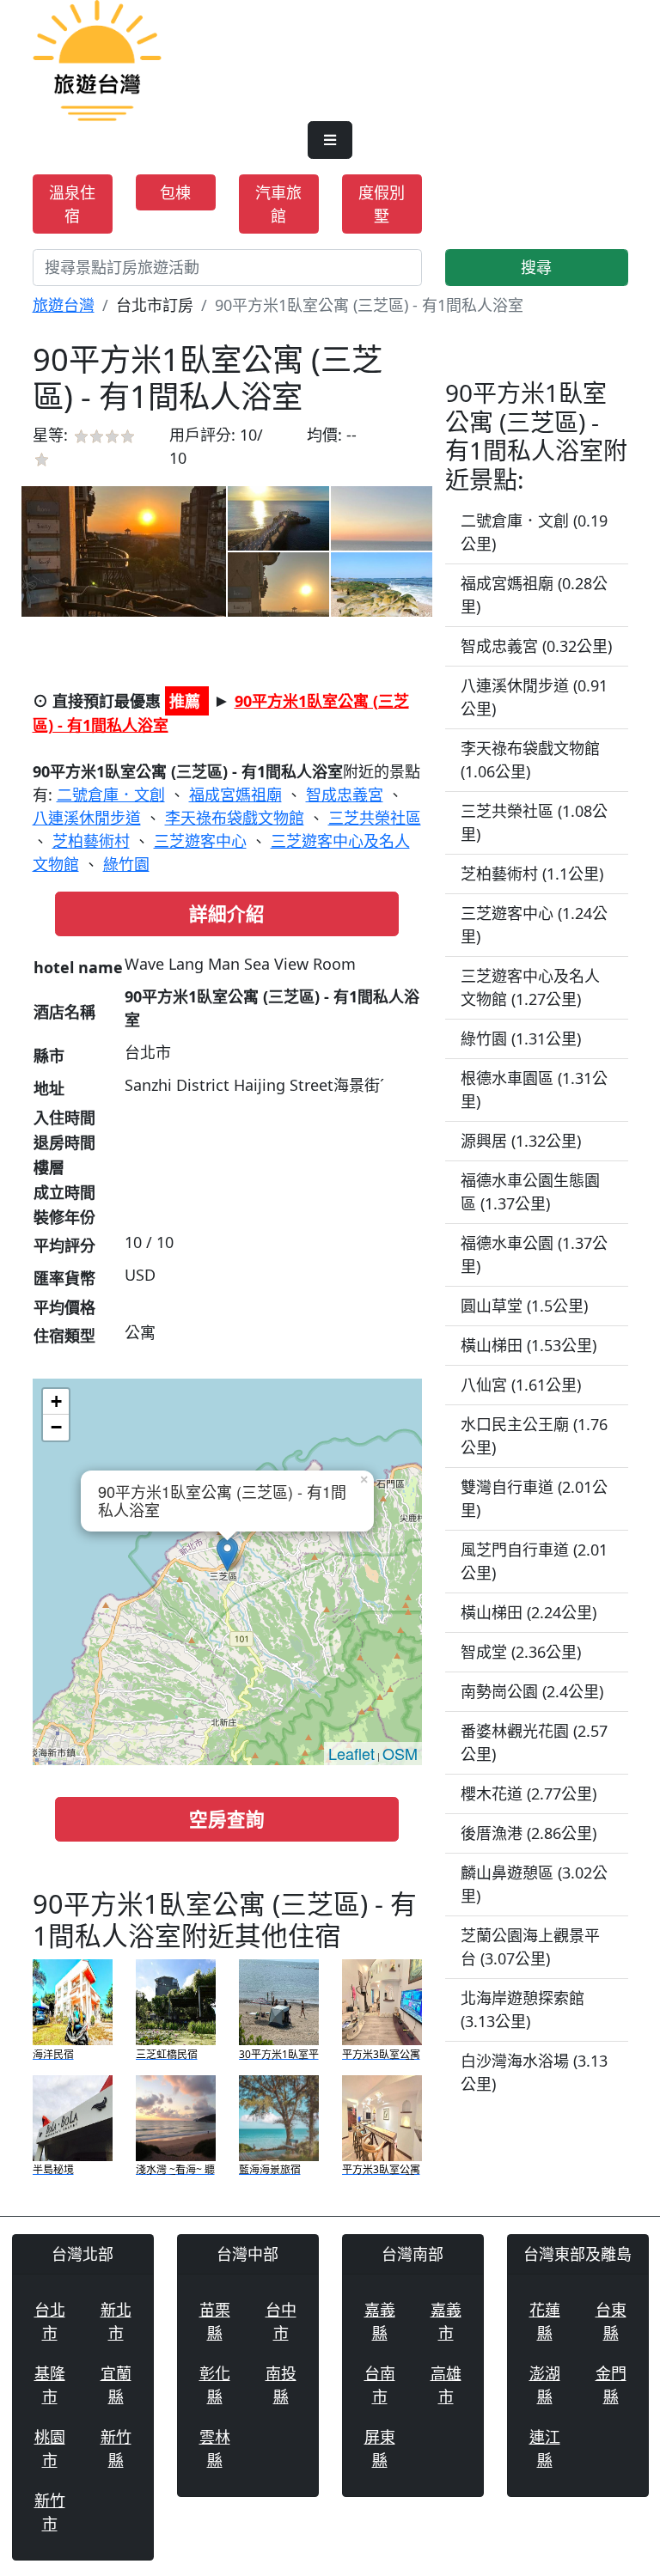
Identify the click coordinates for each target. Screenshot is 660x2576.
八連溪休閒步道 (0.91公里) (534, 697)
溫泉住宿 (72, 204)
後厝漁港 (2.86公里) (529, 1833)
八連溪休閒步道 (87, 818)
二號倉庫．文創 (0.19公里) (534, 532)
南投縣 (281, 2385)
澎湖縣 (545, 2385)
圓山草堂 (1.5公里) (524, 1306)
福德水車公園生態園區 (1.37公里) (530, 1192)
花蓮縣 (545, 2321)
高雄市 (446, 2385)
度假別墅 (382, 204)
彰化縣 (215, 2385)
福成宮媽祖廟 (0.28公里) (534, 595)
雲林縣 (215, 2448)
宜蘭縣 (116, 2385)
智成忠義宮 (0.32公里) (536, 646)
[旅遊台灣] (97, 58)
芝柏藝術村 (91, 841)
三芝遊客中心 (200, 841)
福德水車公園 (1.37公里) (534, 1255)
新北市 (116, 2321)
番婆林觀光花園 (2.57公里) (534, 1742)
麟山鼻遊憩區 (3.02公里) (534, 1884)
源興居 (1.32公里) (521, 1141)
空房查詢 (227, 1819)
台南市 (380, 2385)
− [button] (56, 1427)
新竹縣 (116, 2448)
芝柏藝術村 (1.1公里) (532, 874)
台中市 (281, 2321)
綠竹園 (126, 864)
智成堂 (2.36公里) (521, 1652)
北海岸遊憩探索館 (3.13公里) (522, 2010)
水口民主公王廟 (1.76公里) (534, 1436)
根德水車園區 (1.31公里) (534, 1090)
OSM (400, 1753)
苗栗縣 (215, 2321)
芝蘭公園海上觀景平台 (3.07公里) (530, 1947)
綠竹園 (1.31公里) (521, 1038)
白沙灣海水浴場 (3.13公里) (534, 2072)
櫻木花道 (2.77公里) (529, 1793)
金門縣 (611, 2385)
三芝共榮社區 (375, 818)
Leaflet (351, 1753)
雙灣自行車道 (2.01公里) (534, 1498)
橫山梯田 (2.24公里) (529, 1612)
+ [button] (56, 1401)
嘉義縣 (380, 2321)
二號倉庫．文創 (111, 795)
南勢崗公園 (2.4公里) (532, 1691)
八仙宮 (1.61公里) (521, 1385)
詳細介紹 (227, 913)
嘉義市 (446, 2321)
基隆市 (50, 2385)
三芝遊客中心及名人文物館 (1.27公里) (530, 987)
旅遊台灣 (64, 305)
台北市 (50, 2321)
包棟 (175, 192)
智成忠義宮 (345, 795)
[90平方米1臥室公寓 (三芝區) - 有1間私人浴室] (124, 551)
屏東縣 (380, 2448)
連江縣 (545, 2448)
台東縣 (611, 2321)
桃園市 (50, 2448)
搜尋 (536, 267)
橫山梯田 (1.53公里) (529, 1345)
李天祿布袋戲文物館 (235, 818)
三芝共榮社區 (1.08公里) (534, 822)
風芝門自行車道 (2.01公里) (534, 1561)
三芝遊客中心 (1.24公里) (534, 925)
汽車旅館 (278, 204)
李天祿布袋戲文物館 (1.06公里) (530, 760)
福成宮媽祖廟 (235, 795)
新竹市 (50, 2512)
